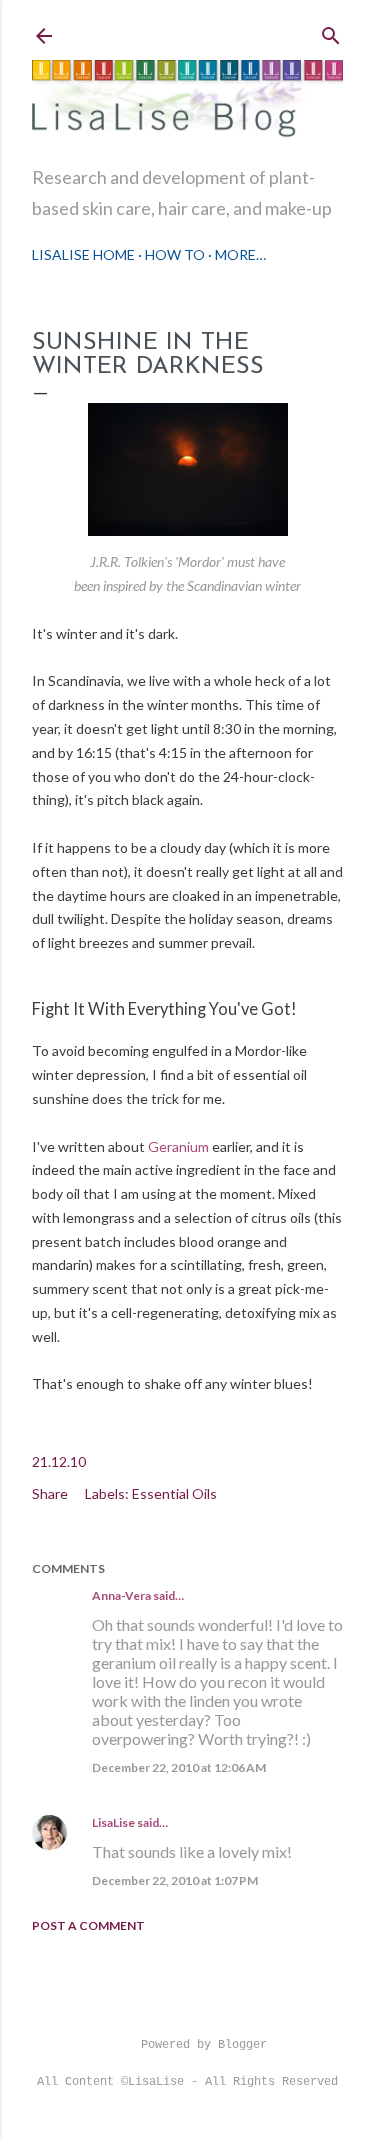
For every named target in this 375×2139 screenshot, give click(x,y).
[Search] (331, 31)
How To (175, 254)
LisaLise (113, 1822)
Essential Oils (174, 1493)
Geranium (178, 1146)
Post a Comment (88, 1925)
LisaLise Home (83, 254)
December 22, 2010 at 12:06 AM (179, 1767)
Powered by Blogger (204, 2045)
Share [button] (50, 1493)
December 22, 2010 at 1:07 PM (175, 1880)
